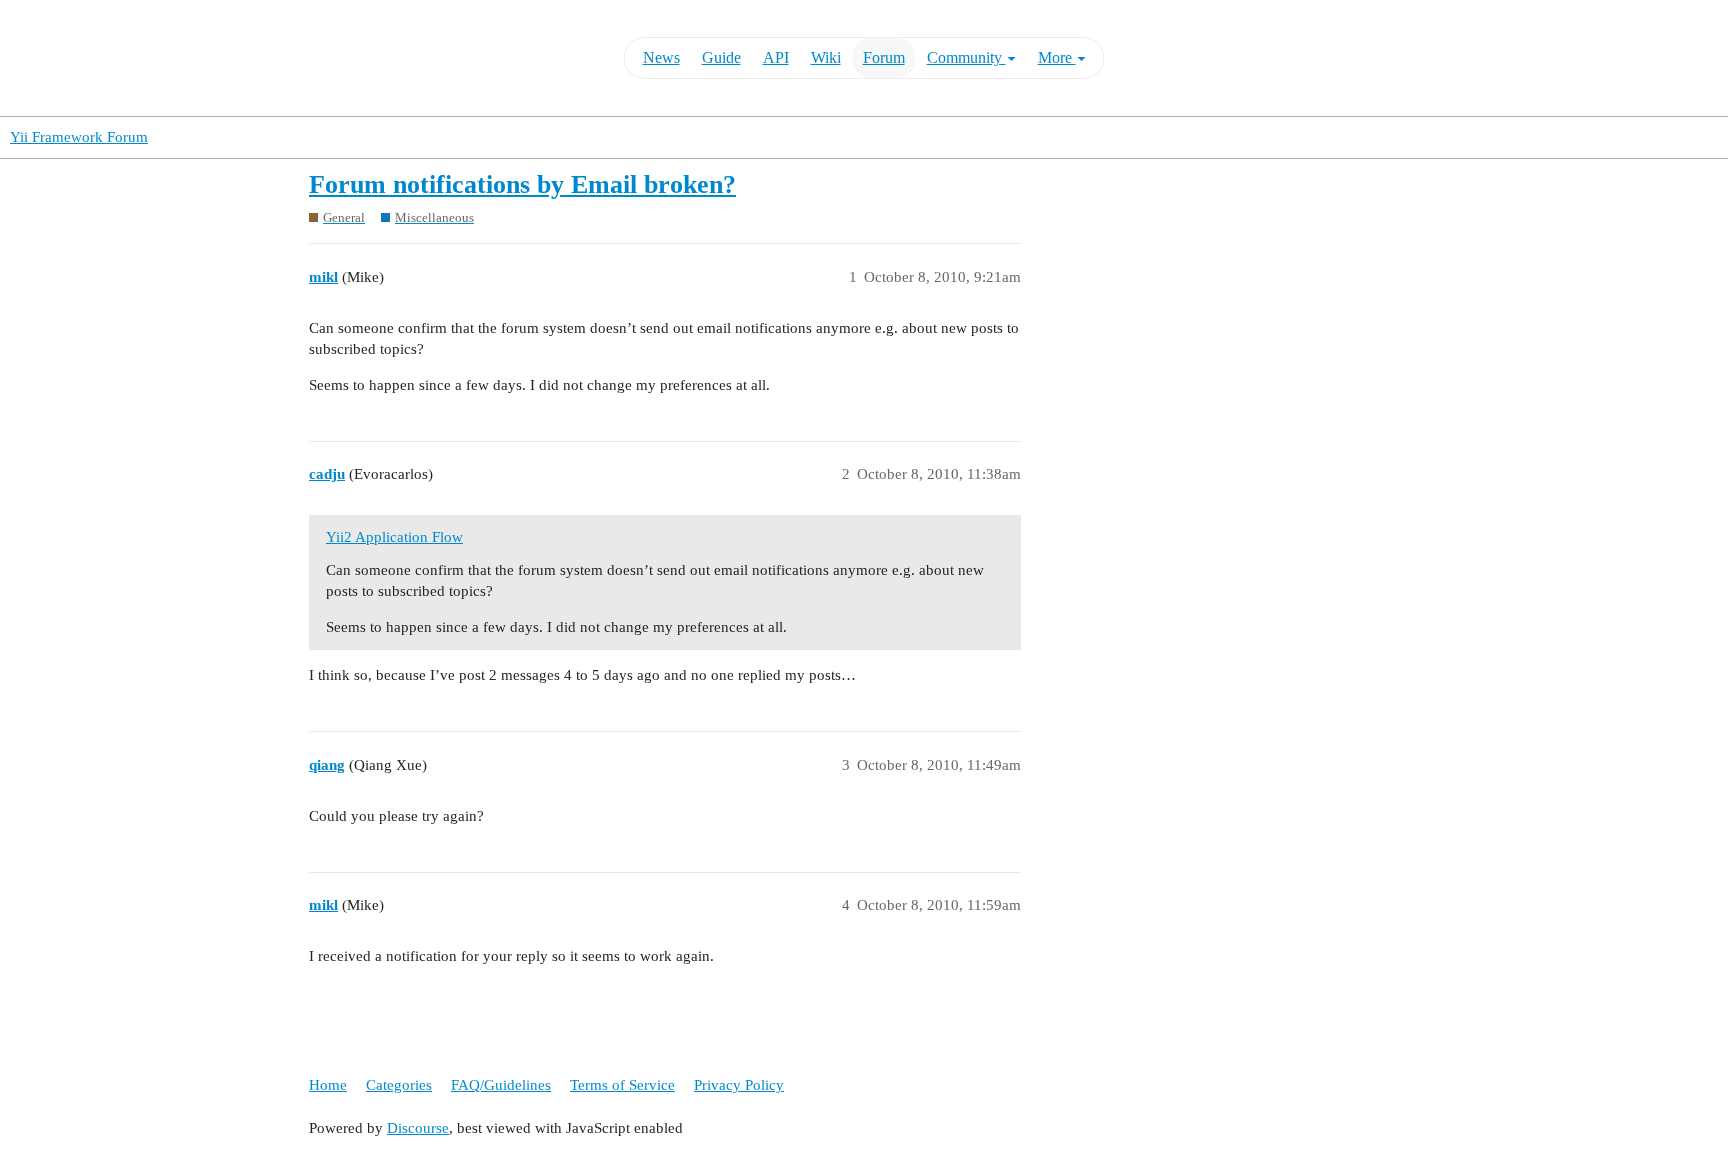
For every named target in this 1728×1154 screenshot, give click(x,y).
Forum (884, 57)
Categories (399, 1085)
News (661, 57)
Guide (721, 57)
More (1057, 57)
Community (966, 57)
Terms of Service (622, 1085)
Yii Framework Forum (79, 137)
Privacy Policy (739, 1085)
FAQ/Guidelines (501, 1085)
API (776, 57)
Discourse (418, 1128)
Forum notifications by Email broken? (522, 184)
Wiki (826, 57)
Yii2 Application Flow (394, 537)
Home (328, 1085)
